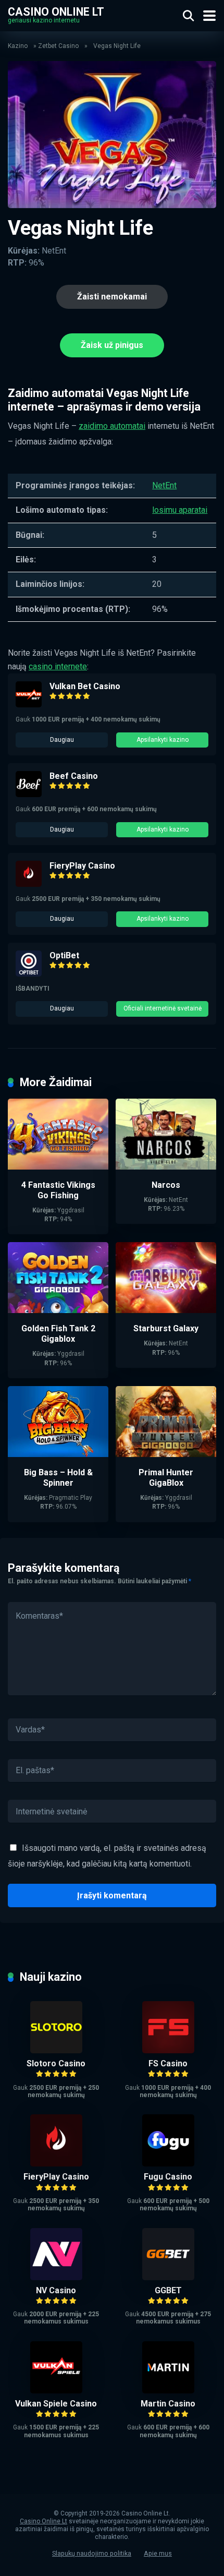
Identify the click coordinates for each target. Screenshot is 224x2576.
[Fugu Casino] (168, 2164)
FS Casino (168, 2063)
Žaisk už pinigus (112, 345)
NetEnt (164, 485)
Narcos (166, 1185)
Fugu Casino (168, 2177)
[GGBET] (168, 2277)
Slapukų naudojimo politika (92, 2553)
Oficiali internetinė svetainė (163, 1008)
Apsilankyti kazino (163, 740)
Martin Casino (168, 2404)
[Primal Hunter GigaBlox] (166, 1454)
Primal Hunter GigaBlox (166, 1478)
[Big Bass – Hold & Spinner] (58, 1454)
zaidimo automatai (112, 426)
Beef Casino (74, 776)
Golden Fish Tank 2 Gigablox (58, 1334)
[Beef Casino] (29, 794)
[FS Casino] (168, 2050)
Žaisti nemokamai (112, 297)
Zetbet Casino (58, 46)
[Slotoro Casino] (56, 2050)
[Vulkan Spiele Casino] (56, 2391)
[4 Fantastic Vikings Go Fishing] (58, 1167)
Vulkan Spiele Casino (56, 2404)
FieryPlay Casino (82, 866)
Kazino (18, 46)
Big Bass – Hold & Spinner (58, 1478)
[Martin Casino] (168, 2391)
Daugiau (62, 740)
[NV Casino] (56, 2277)
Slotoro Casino (56, 2063)
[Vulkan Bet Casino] (29, 705)
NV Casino (56, 2290)
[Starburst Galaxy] (166, 1310)
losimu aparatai (180, 510)
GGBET (168, 2290)
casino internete (58, 666)
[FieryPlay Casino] (29, 884)
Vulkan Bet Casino (85, 686)
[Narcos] (166, 1167)
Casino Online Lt (56, 11)
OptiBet (64, 955)
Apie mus (158, 2553)
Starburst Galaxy (166, 1328)
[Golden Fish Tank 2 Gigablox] (58, 1310)
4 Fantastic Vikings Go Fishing (58, 1190)
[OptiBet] (29, 974)
